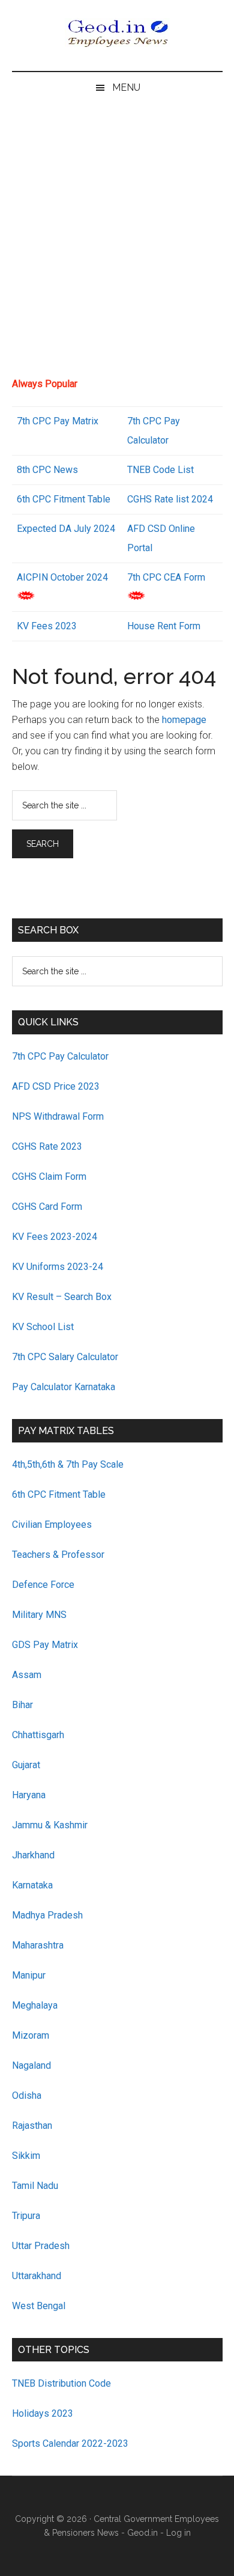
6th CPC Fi (39, 499)
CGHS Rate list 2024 (170, 499)
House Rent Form (164, 626)
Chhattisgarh (38, 1735)
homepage (184, 720)
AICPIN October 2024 (62, 577)
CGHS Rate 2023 (47, 1146)
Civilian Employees (52, 1525)
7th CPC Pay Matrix (58, 421)
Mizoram (31, 2035)
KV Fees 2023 (47, 626)
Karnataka (32, 1885)
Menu (126, 87)
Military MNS (39, 1615)
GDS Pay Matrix (45, 1645)
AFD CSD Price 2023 (56, 1086)
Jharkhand (33, 1855)
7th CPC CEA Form (166, 577)
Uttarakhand (37, 2276)
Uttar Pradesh (41, 2246)
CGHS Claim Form (49, 1177)
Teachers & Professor (58, 1555)
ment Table (87, 499)
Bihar (22, 1705)
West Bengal (39, 2306)
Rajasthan (32, 2126)
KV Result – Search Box (62, 1297)
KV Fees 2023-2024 (55, 1237)
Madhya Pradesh (47, 1915)
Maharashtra (38, 1945)
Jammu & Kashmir (50, 1825)
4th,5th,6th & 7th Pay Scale (68, 1464)
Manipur (29, 1975)
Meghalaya (35, 2005)
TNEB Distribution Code (61, 2383)
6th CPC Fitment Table (59, 1494)
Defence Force (43, 1585)
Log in (178, 2533)
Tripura (26, 2216)
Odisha (27, 2095)
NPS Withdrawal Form (58, 1116)
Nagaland (31, 2065)
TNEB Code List (160, 470)
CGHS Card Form (47, 1207)
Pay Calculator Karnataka (64, 1387)
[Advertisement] (117, 245)
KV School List (43, 1327)
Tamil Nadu (35, 2186)
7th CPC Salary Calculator (65, 1357)
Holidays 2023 (44, 2413)
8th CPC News (47, 470)
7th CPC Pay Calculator (60, 1056)
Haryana (29, 1795)
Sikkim (26, 2156)
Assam (27, 1675)
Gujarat (26, 1765)
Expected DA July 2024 (66, 529)
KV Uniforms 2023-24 (58, 1267)
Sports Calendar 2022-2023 (70, 2443)
